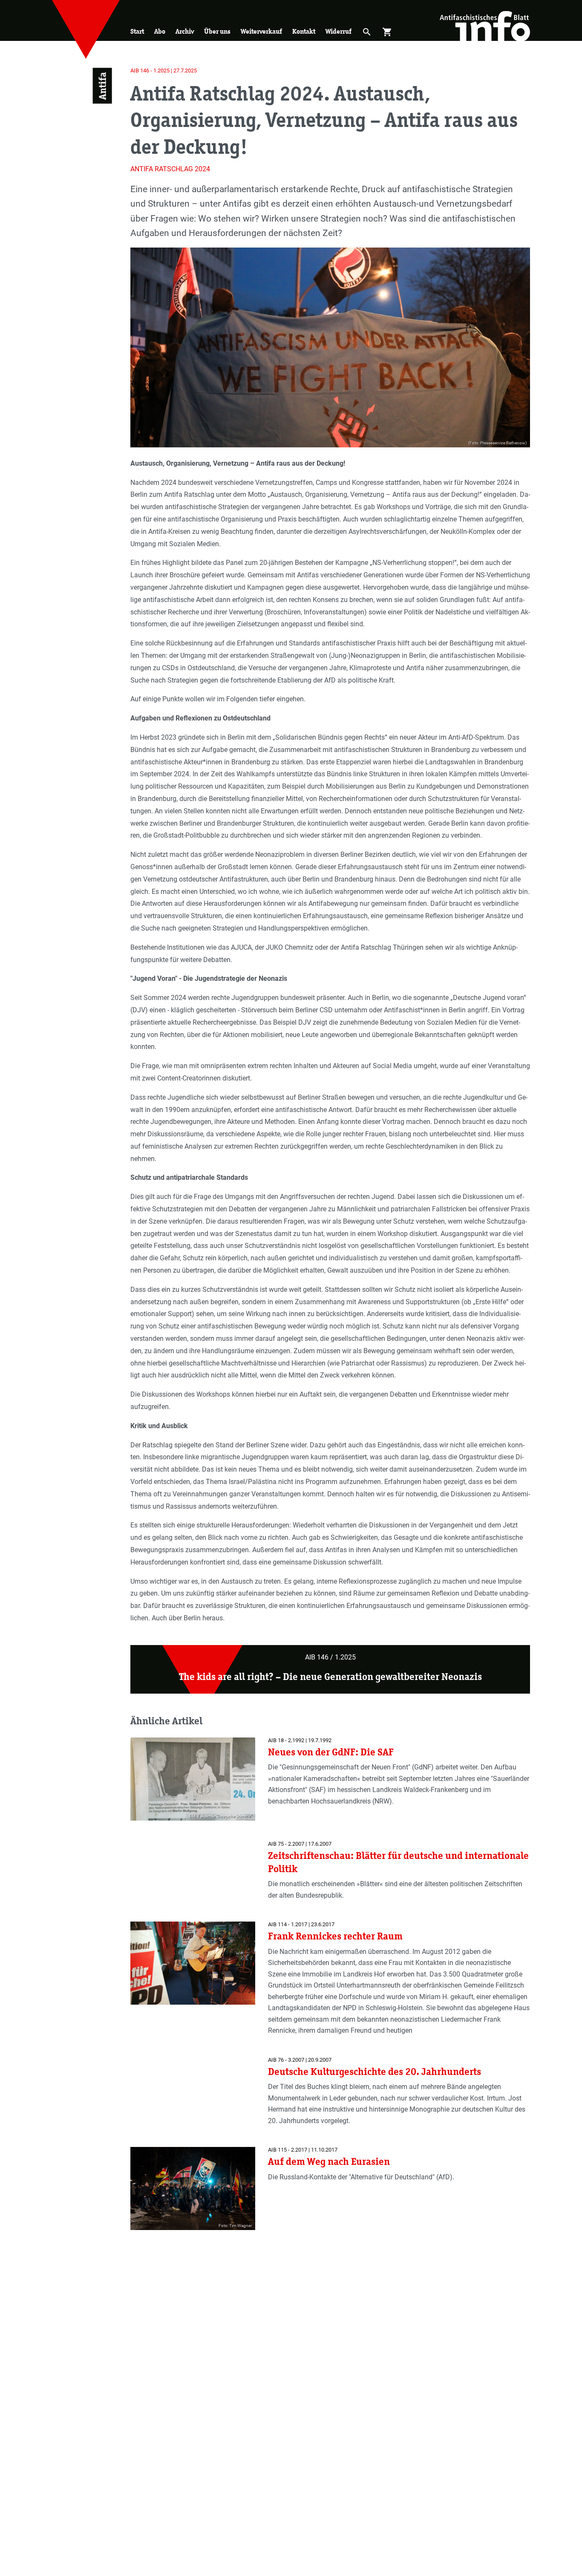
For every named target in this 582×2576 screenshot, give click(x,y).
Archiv (185, 31)
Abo (160, 31)
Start (137, 31)
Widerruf (339, 31)
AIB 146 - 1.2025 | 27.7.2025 (164, 71)
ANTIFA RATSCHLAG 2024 (170, 169)
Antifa (102, 86)
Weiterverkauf (261, 31)
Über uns (217, 31)
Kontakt (304, 31)
